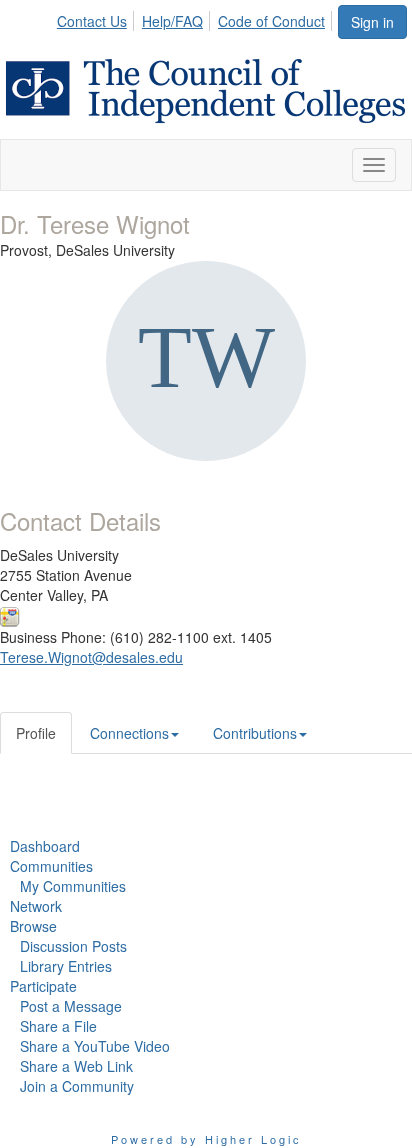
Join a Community (77, 1086)
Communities (51, 866)
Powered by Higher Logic (206, 1139)
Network (36, 906)
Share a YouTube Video (95, 1046)
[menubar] (196, 18)
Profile (36, 733)
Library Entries (66, 966)
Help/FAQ (172, 21)
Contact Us (92, 21)
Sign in (372, 22)
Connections (129, 733)
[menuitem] (97, 18)
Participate (43, 986)
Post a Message (71, 1006)
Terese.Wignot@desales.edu (91, 657)
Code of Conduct (271, 21)
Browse (33, 926)
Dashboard (45, 846)
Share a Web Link (76, 1066)
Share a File (58, 1026)
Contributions (255, 733)
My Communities (73, 886)
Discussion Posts (73, 946)
